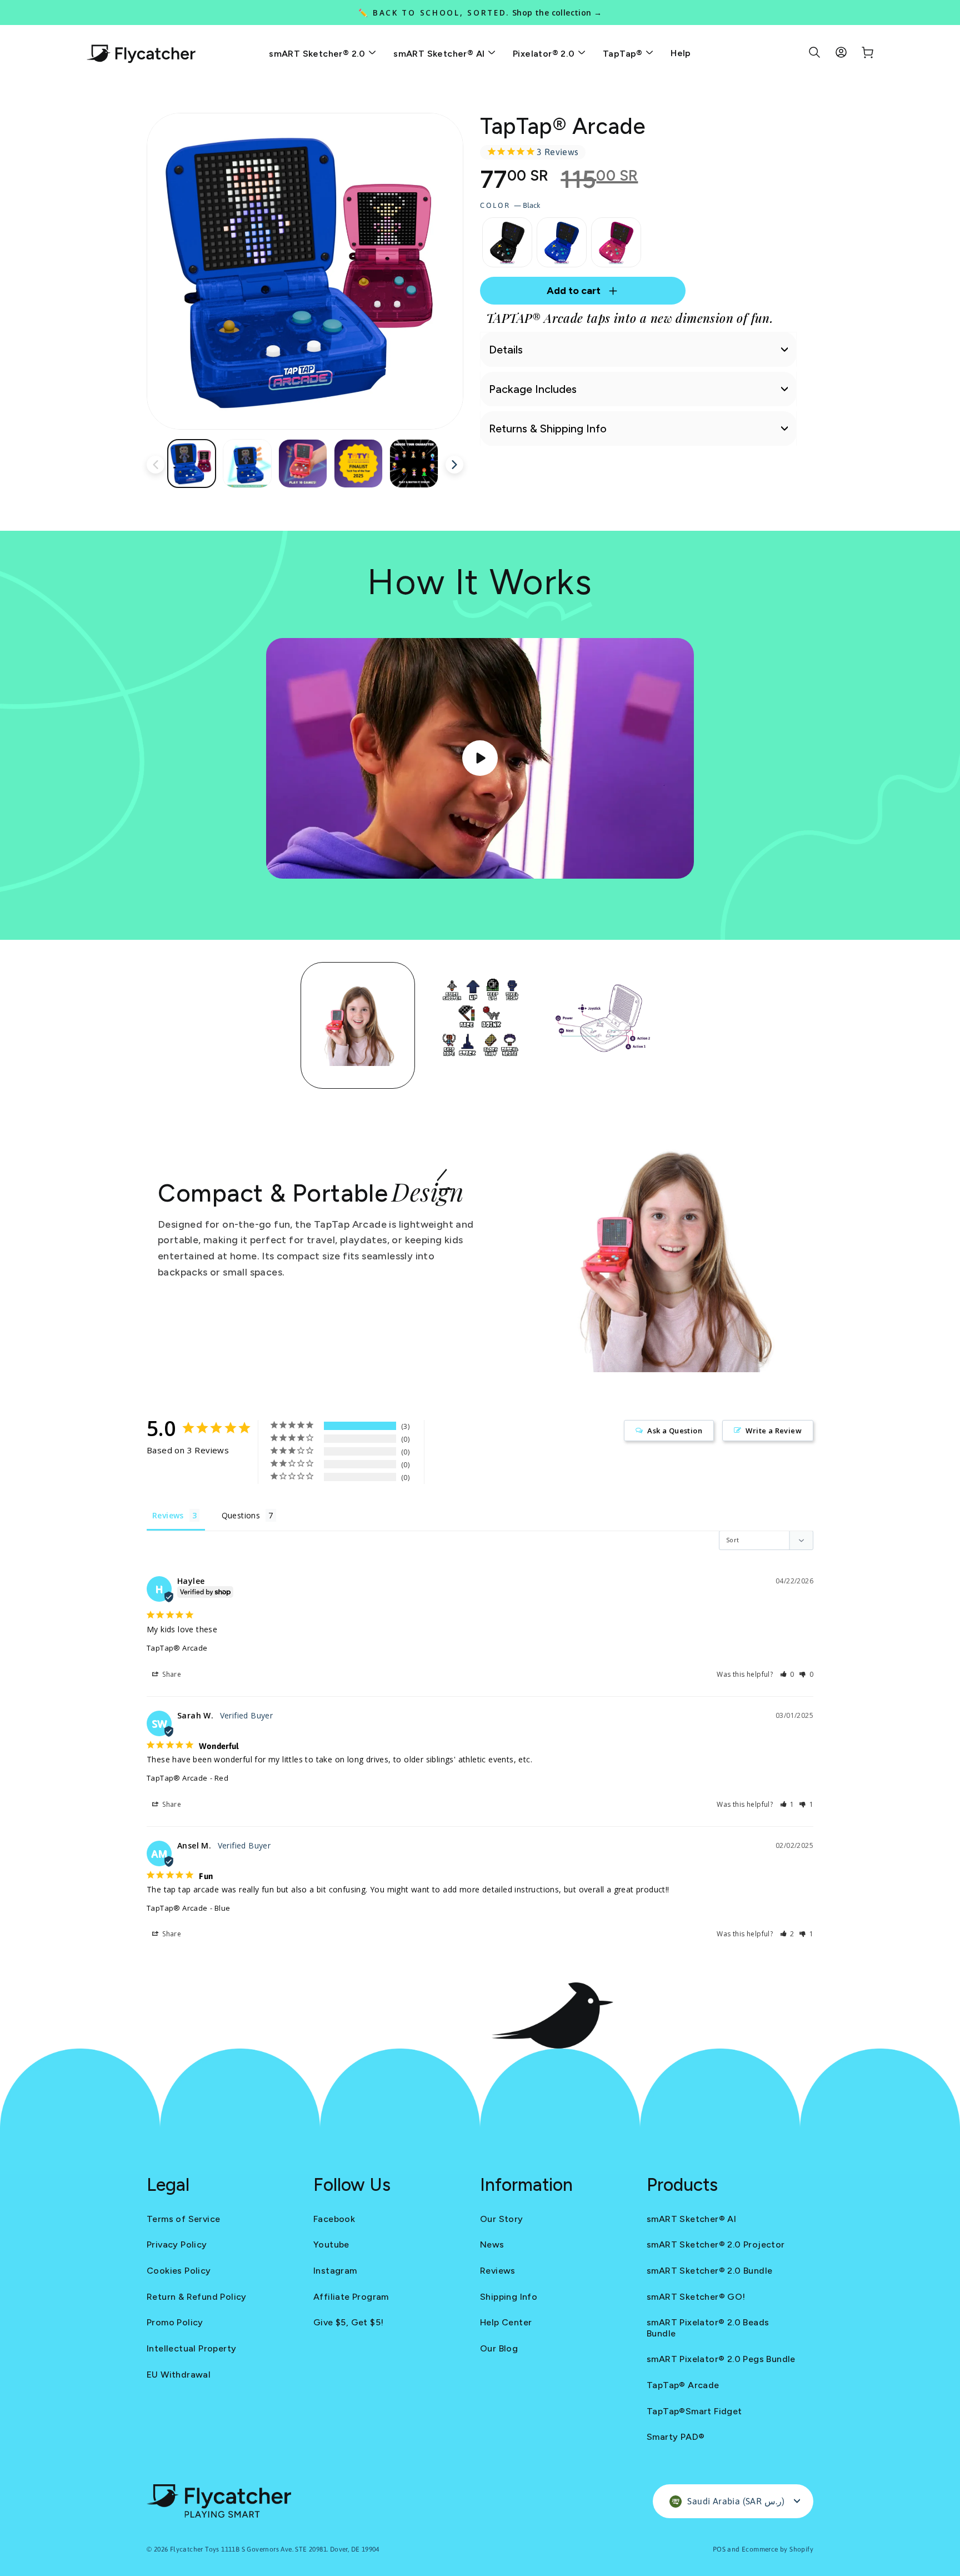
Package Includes (533, 389)
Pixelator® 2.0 (545, 54)
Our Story (502, 2219)
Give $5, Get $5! (348, 2322)
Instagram (335, 2271)
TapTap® (624, 54)
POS (719, 2549)
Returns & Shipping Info (548, 428)
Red (616, 242)
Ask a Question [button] (675, 1431)
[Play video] (480, 758)
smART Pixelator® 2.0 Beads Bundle (708, 2328)
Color (510, 205)
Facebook (334, 2219)
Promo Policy (175, 2322)
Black (507, 242)
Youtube (331, 2244)
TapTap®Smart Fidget (694, 2411)
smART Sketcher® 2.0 (318, 54)
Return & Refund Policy (197, 2297)
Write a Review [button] (774, 1431)
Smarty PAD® (676, 2437)
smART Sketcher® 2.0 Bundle (709, 2271)
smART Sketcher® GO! (696, 2297)
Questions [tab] (241, 1515)
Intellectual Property (191, 2348)
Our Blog (499, 2348)
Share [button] (171, 1674)
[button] (787, 1674)
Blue (562, 242)
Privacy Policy (177, 2244)
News (492, 2244)
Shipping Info (509, 2297)
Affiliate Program (351, 2297)
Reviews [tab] (168, 1515)
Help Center (506, 2322)
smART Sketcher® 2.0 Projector (716, 2244)
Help (681, 53)
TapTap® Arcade (177, 1648)
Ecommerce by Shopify (777, 2549)
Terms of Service (183, 2219)
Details (506, 350)
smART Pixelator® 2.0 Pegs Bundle (721, 2359)
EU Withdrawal (179, 2375)
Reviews (498, 2271)
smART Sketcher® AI (440, 54)
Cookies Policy (179, 2271)
